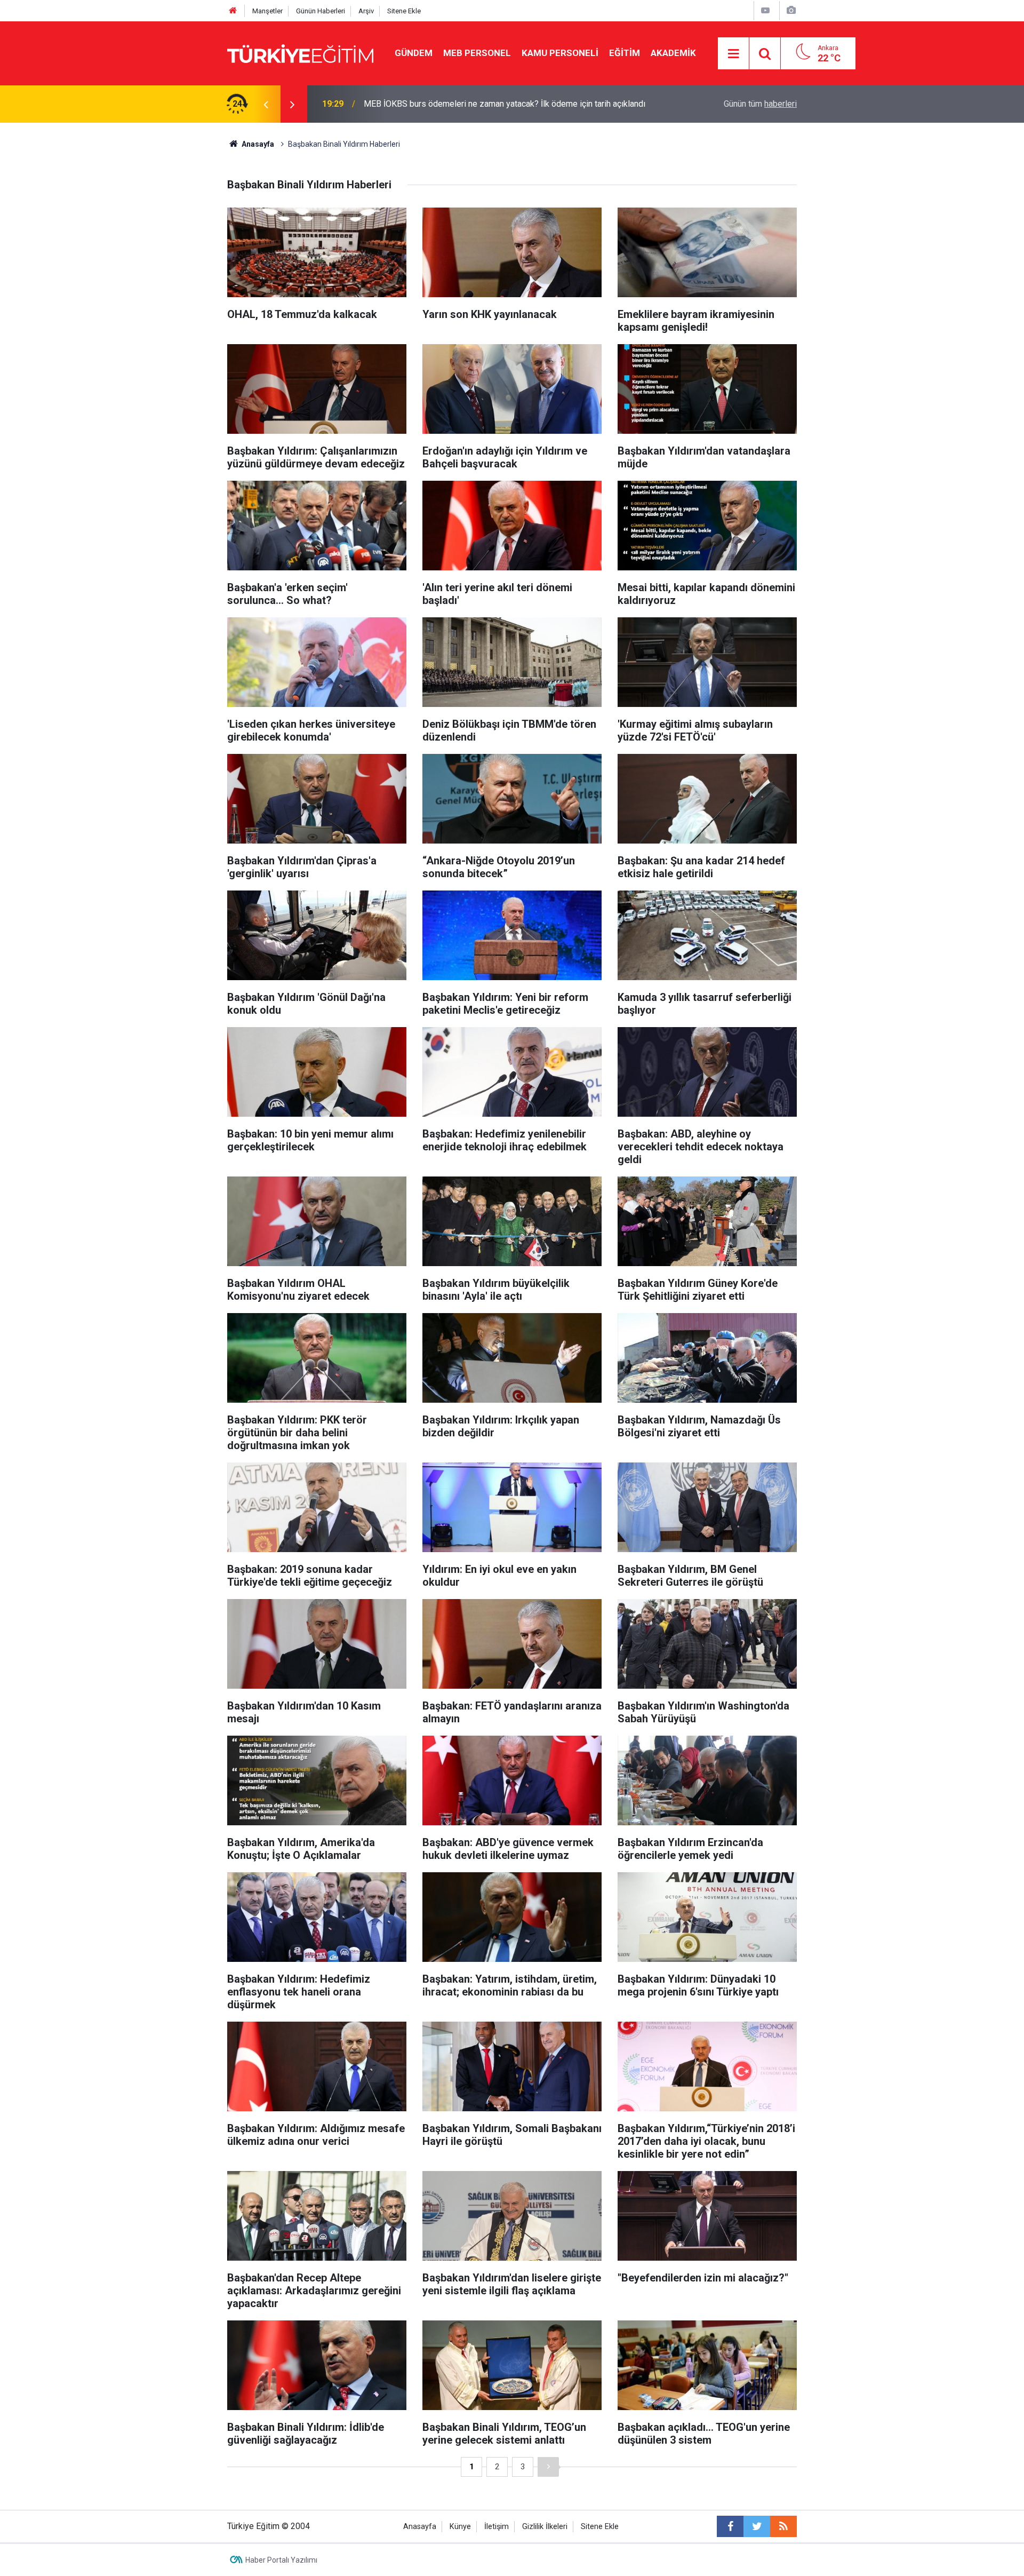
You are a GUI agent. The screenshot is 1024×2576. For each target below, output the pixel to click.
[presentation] (266, 104)
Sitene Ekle (404, 11)
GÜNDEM (414, 53)
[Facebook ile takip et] (730, 2526)
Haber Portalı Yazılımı (281, 2560)
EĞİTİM (625, 53)
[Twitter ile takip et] (757, 2526)
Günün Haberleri (321, 11)
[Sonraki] (548, 2467)
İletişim (497, 2527)
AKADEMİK (673, 53)
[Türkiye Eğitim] (300, 53)
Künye (460, 2527)
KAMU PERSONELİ (560, 53)
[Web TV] (765, 10)
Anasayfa (420, 2527)
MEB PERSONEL (477, 53)
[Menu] (734, 54)
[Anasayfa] (233, 11)
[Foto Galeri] (791, 10)
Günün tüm (760, 104)
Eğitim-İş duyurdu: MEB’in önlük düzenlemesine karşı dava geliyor (485, 104)
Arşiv (366, 11)
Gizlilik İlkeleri (545, 2527)
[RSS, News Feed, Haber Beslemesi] (783, 2526)
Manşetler (267, 11)
